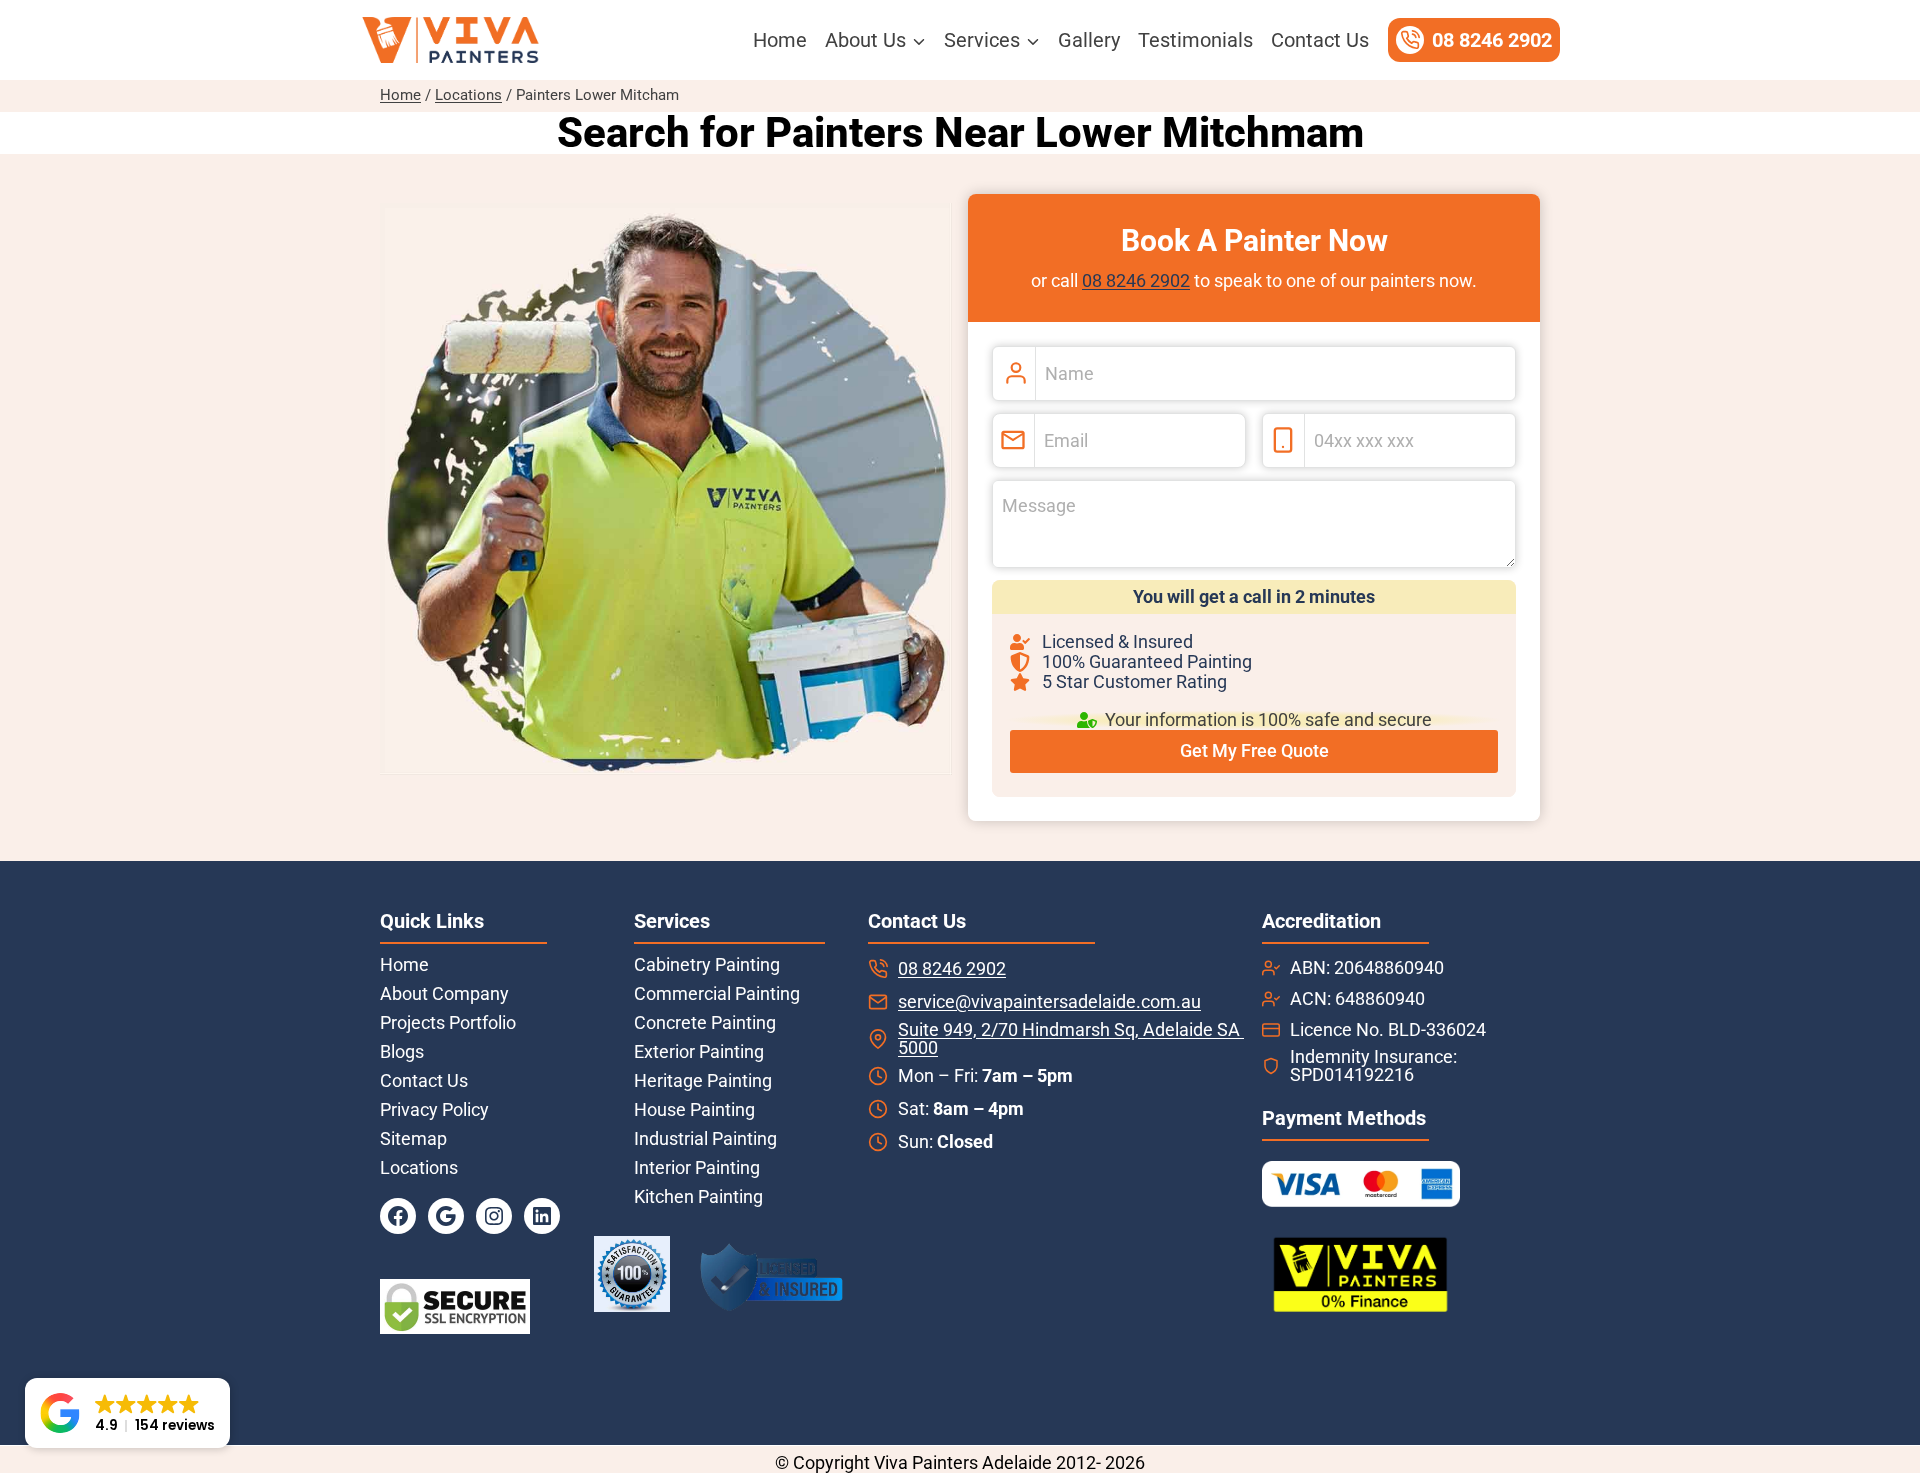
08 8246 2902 (1136, 280)
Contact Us (1320, 40)
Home (780, 40)
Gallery (1089, 40)
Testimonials (1195, 40)
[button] (127, 1413)
